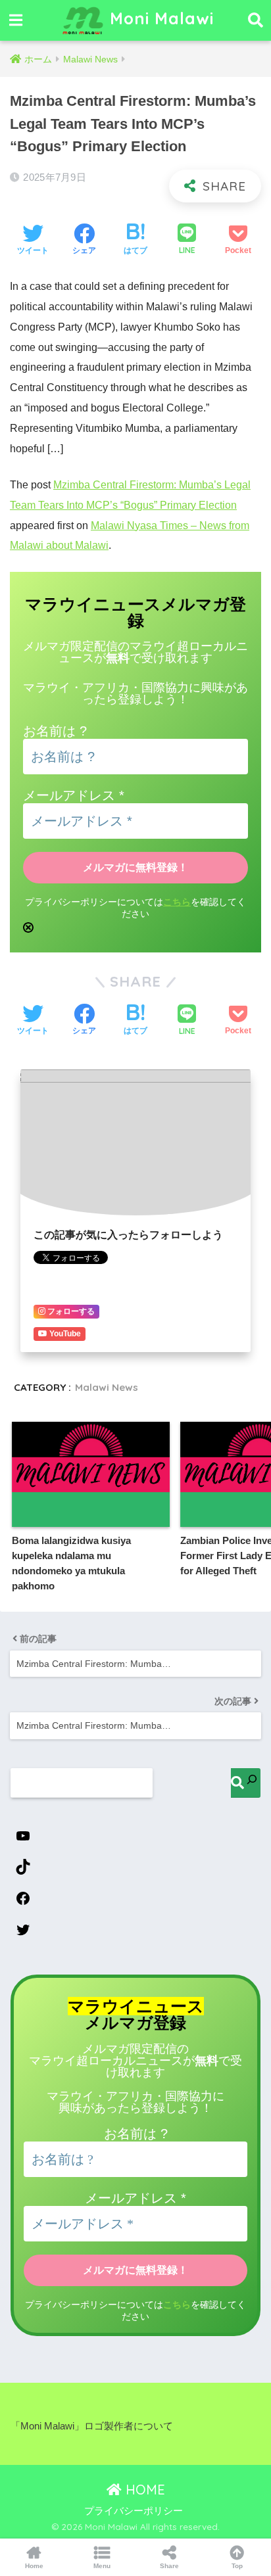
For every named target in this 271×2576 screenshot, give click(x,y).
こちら (177, 902)
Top (237, 2566)
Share (169, 2566)
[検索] (246, 1783)
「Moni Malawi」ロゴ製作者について (92, 2426)
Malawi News (107, 1387)
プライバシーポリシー (134, 2511)
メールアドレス (74, 795)
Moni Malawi (159, 18)
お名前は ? (55, 731)
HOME (143, 2490)
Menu (102, 2566)
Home (34, 2566)
